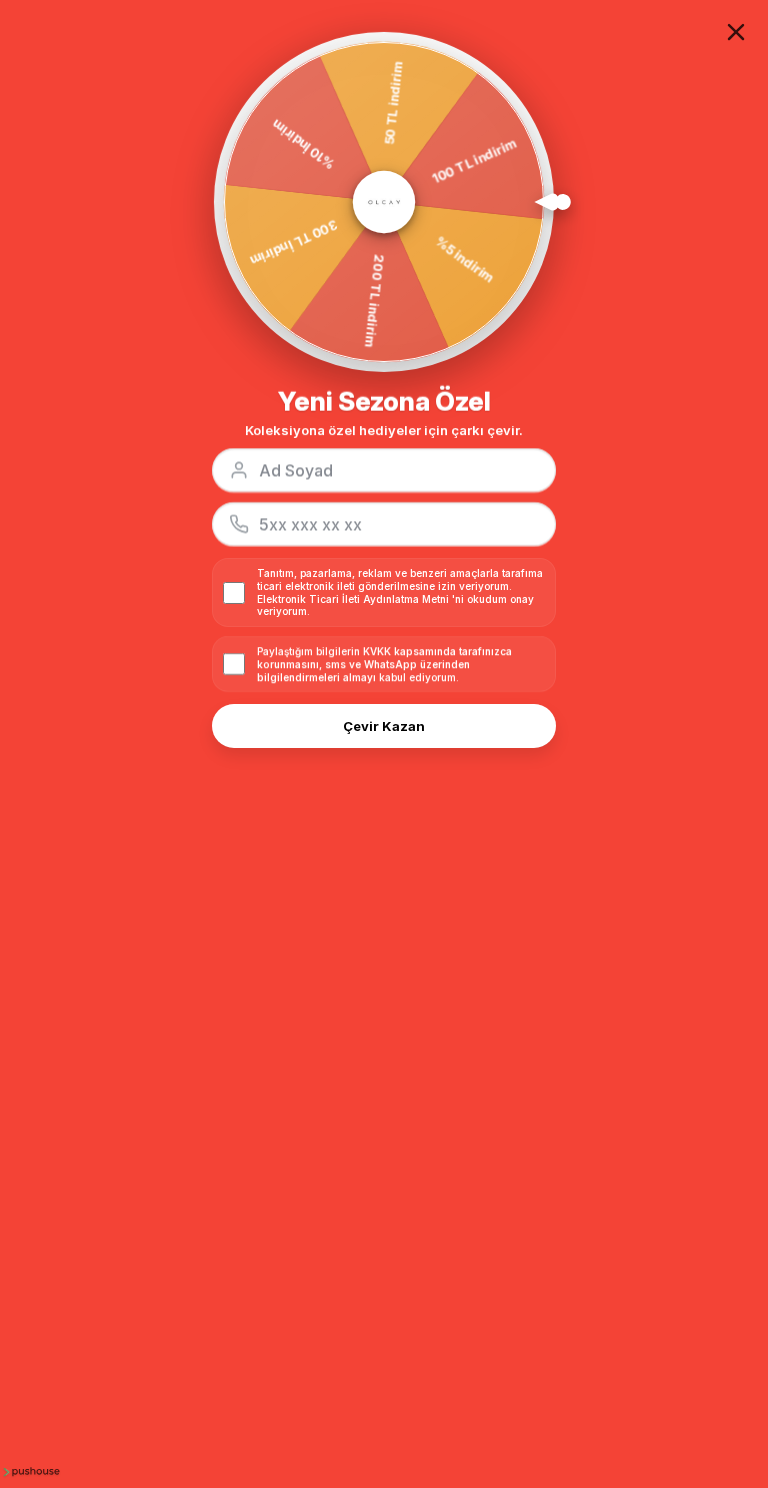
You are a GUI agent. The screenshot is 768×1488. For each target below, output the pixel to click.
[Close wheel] (736, 32)
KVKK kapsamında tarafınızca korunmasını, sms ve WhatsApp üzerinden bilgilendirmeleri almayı (384, 664)
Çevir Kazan (384, 726)
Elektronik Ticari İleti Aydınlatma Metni (353, 599)
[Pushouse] (30, 1471)
